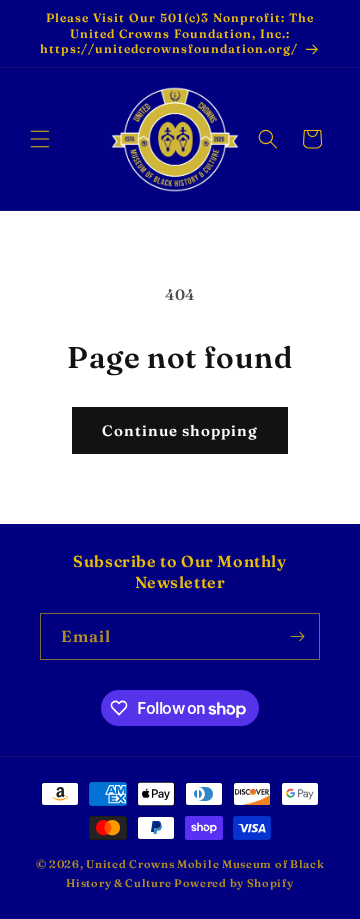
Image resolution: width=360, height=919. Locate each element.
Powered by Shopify (234, 883)
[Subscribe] (297, 636)
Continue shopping (180, 430)
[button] (40, 139)
